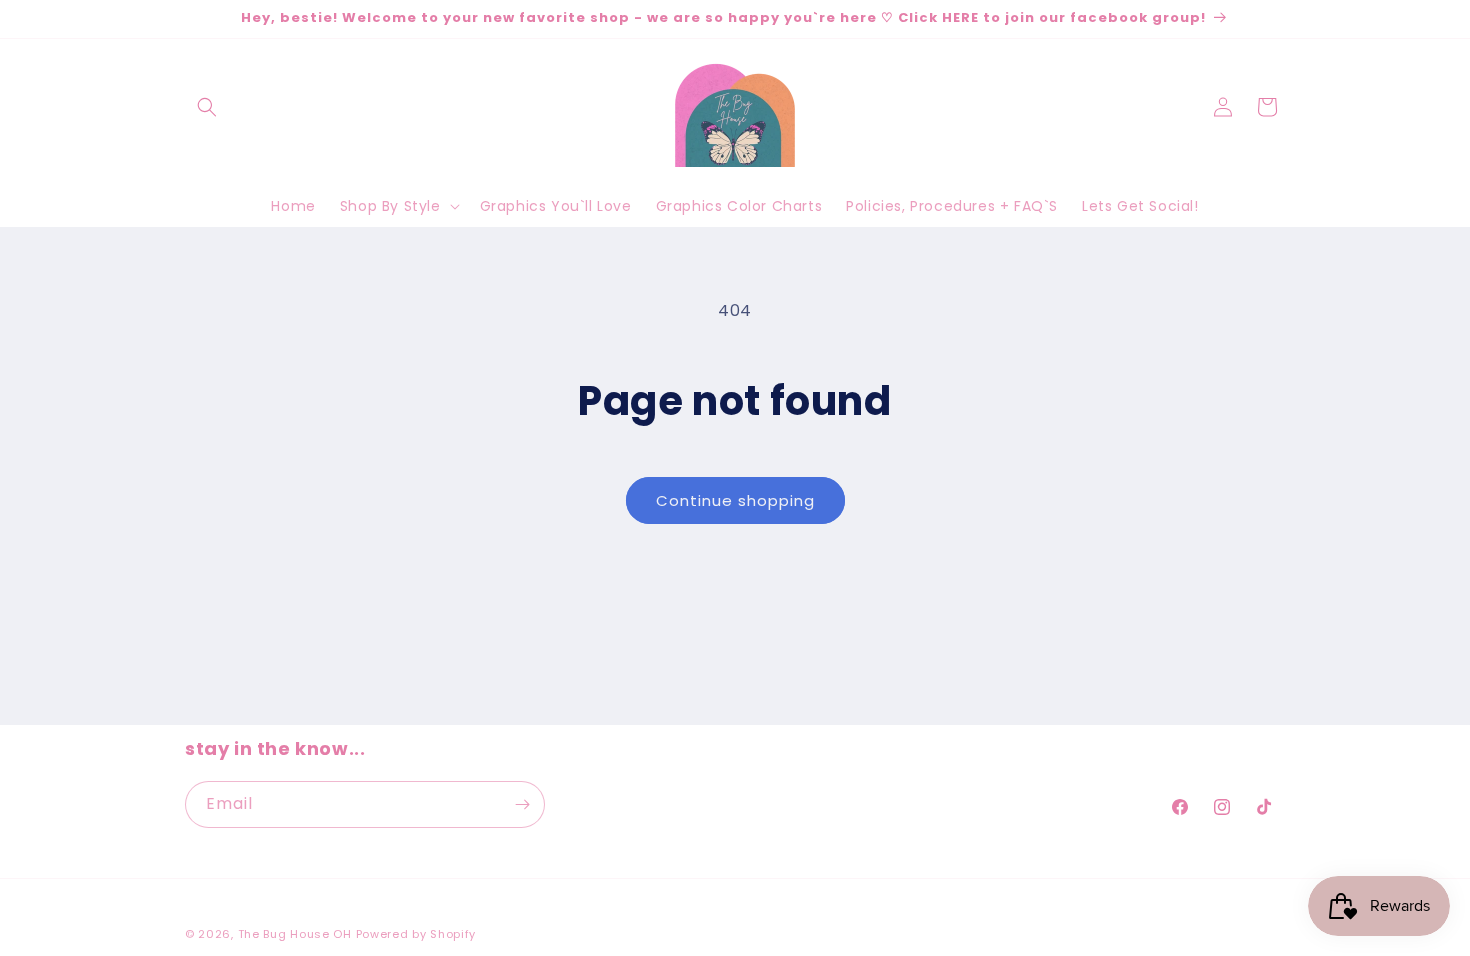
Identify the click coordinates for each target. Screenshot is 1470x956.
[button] (207, 107)
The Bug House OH (295, 934)
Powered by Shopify (416, 934)
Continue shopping (735, 500)
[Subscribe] (522, 804)
